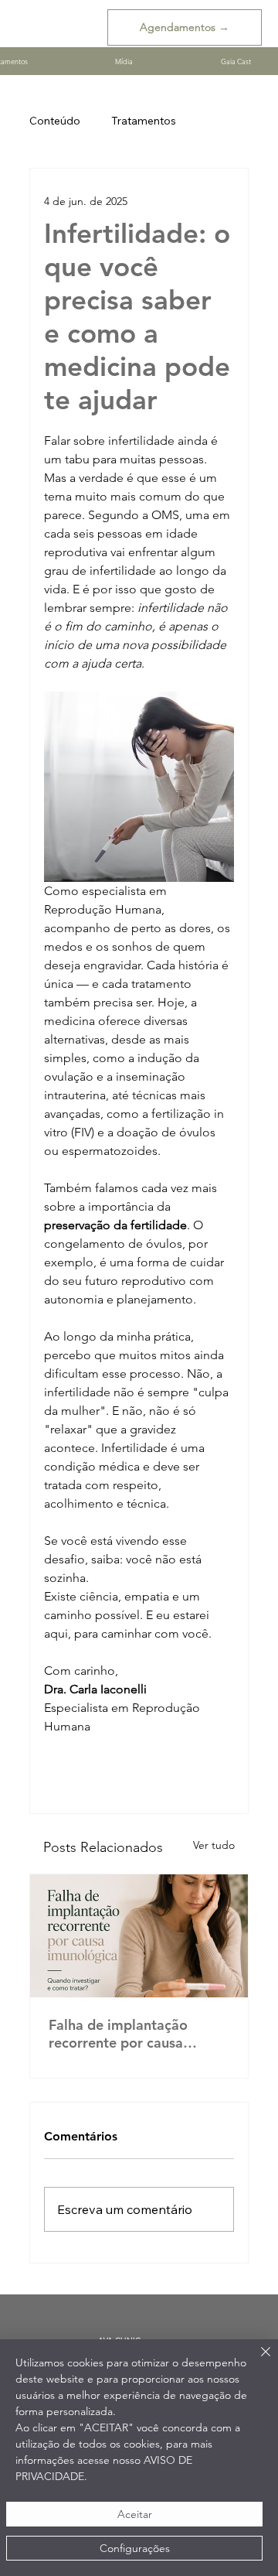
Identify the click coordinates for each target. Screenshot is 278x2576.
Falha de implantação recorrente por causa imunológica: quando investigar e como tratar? (130, 2034)
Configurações (135, 2548)
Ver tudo (214, 1845)
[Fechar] (256, 2361)
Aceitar (135, 2514)
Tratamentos (144, 121)
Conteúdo (55, 121)
